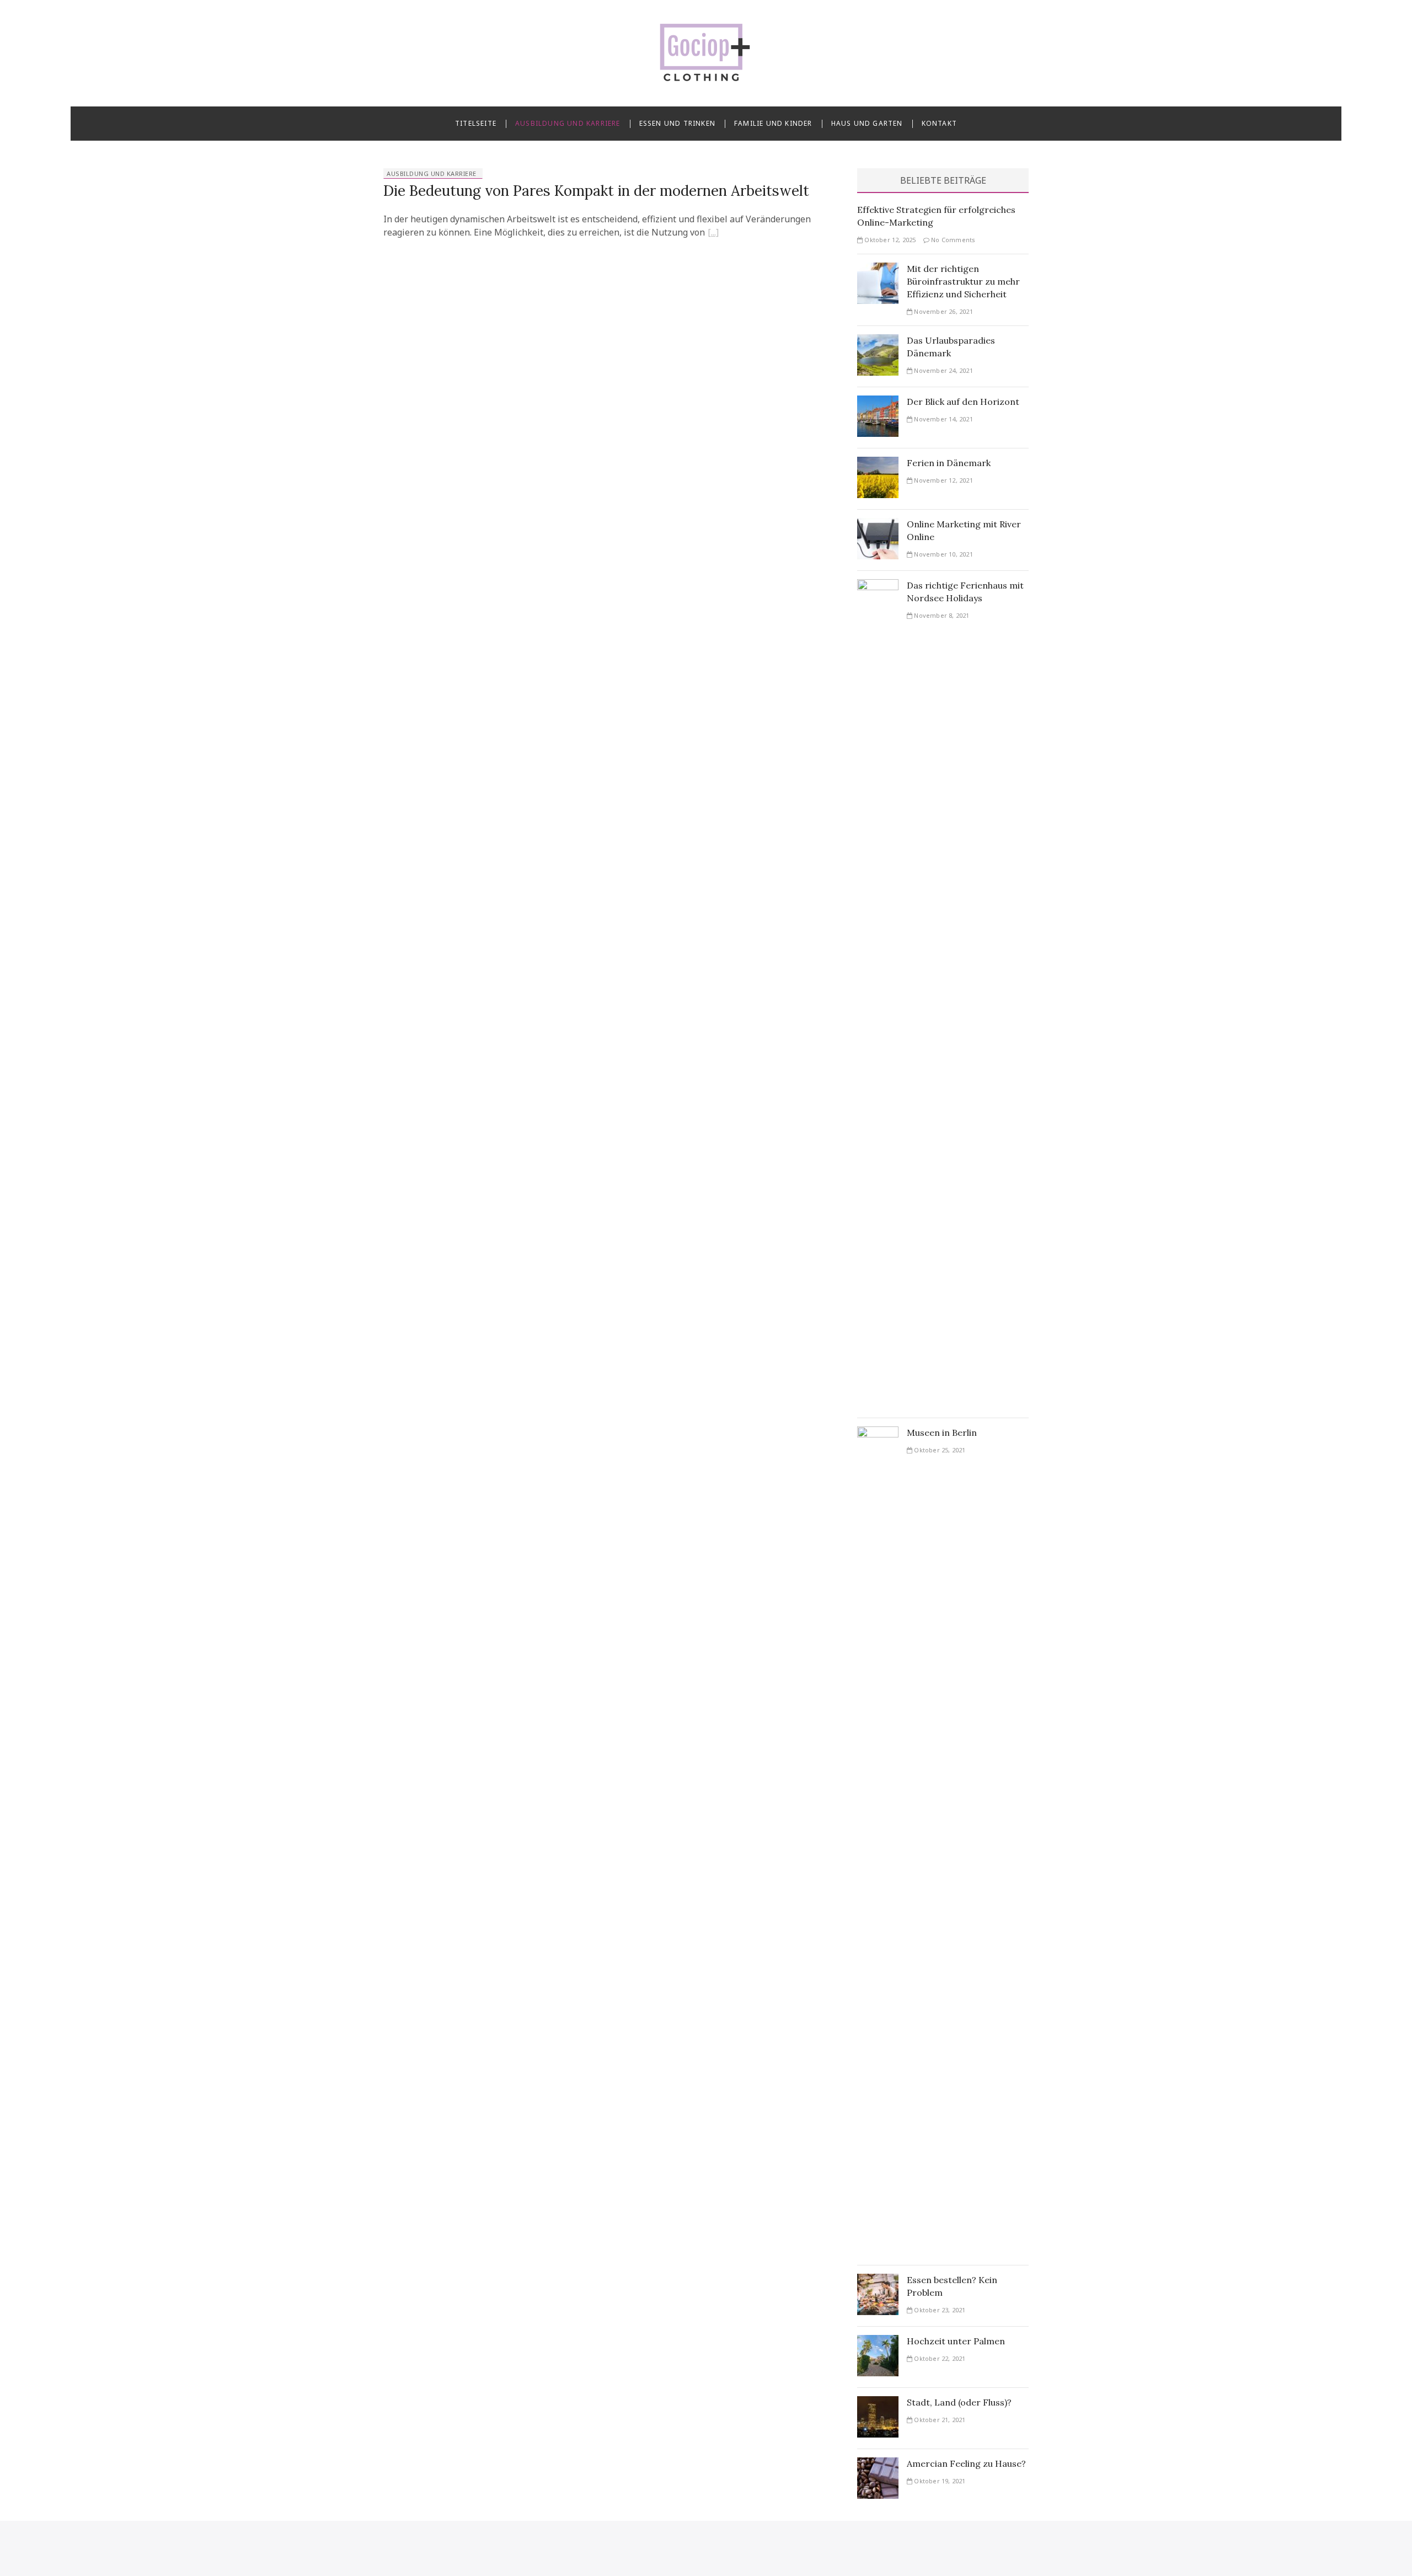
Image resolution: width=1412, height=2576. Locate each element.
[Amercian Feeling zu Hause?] (878, 2464)
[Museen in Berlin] (878, 1433)
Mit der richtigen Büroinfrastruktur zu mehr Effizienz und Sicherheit (963, 281)
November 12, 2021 (943, 480)
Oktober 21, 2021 (939, 2420)
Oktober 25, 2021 (939, 1450)
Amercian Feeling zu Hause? (966, 2463)
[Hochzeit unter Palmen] (878, 2342)
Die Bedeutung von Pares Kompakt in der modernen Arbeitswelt (596, 191)
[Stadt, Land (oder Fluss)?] (878, 2403)
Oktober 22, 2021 (939, 2358)
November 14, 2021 (943, 419)
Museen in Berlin (942, 1433)
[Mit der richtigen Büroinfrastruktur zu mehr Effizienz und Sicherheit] (878, 269)
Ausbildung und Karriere (568, 123)
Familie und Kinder (773, 123)
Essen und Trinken (677, 123)
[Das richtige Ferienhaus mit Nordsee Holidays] (878, 586)
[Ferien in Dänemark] (878, 463)
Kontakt (939, 123)
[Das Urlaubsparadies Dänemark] (878, 341)
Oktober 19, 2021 (939, 2481)
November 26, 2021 (943, 311)
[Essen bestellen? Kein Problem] (878, 2280)
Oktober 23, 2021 (939, 2310)
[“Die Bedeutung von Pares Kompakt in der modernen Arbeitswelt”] (713, 234)
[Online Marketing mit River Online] (878, 525)
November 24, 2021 (943, 370)
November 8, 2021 (941, 615)
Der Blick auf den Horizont (963, 402)
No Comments (952, 240)
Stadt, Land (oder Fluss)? (959, 2402)
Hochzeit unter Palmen (956, 2341)
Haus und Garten (867, 123)
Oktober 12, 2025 (889, 240)
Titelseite (476, 123)
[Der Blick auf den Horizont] (878, 402)
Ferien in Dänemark (949, 463)
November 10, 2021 (943, 554)
